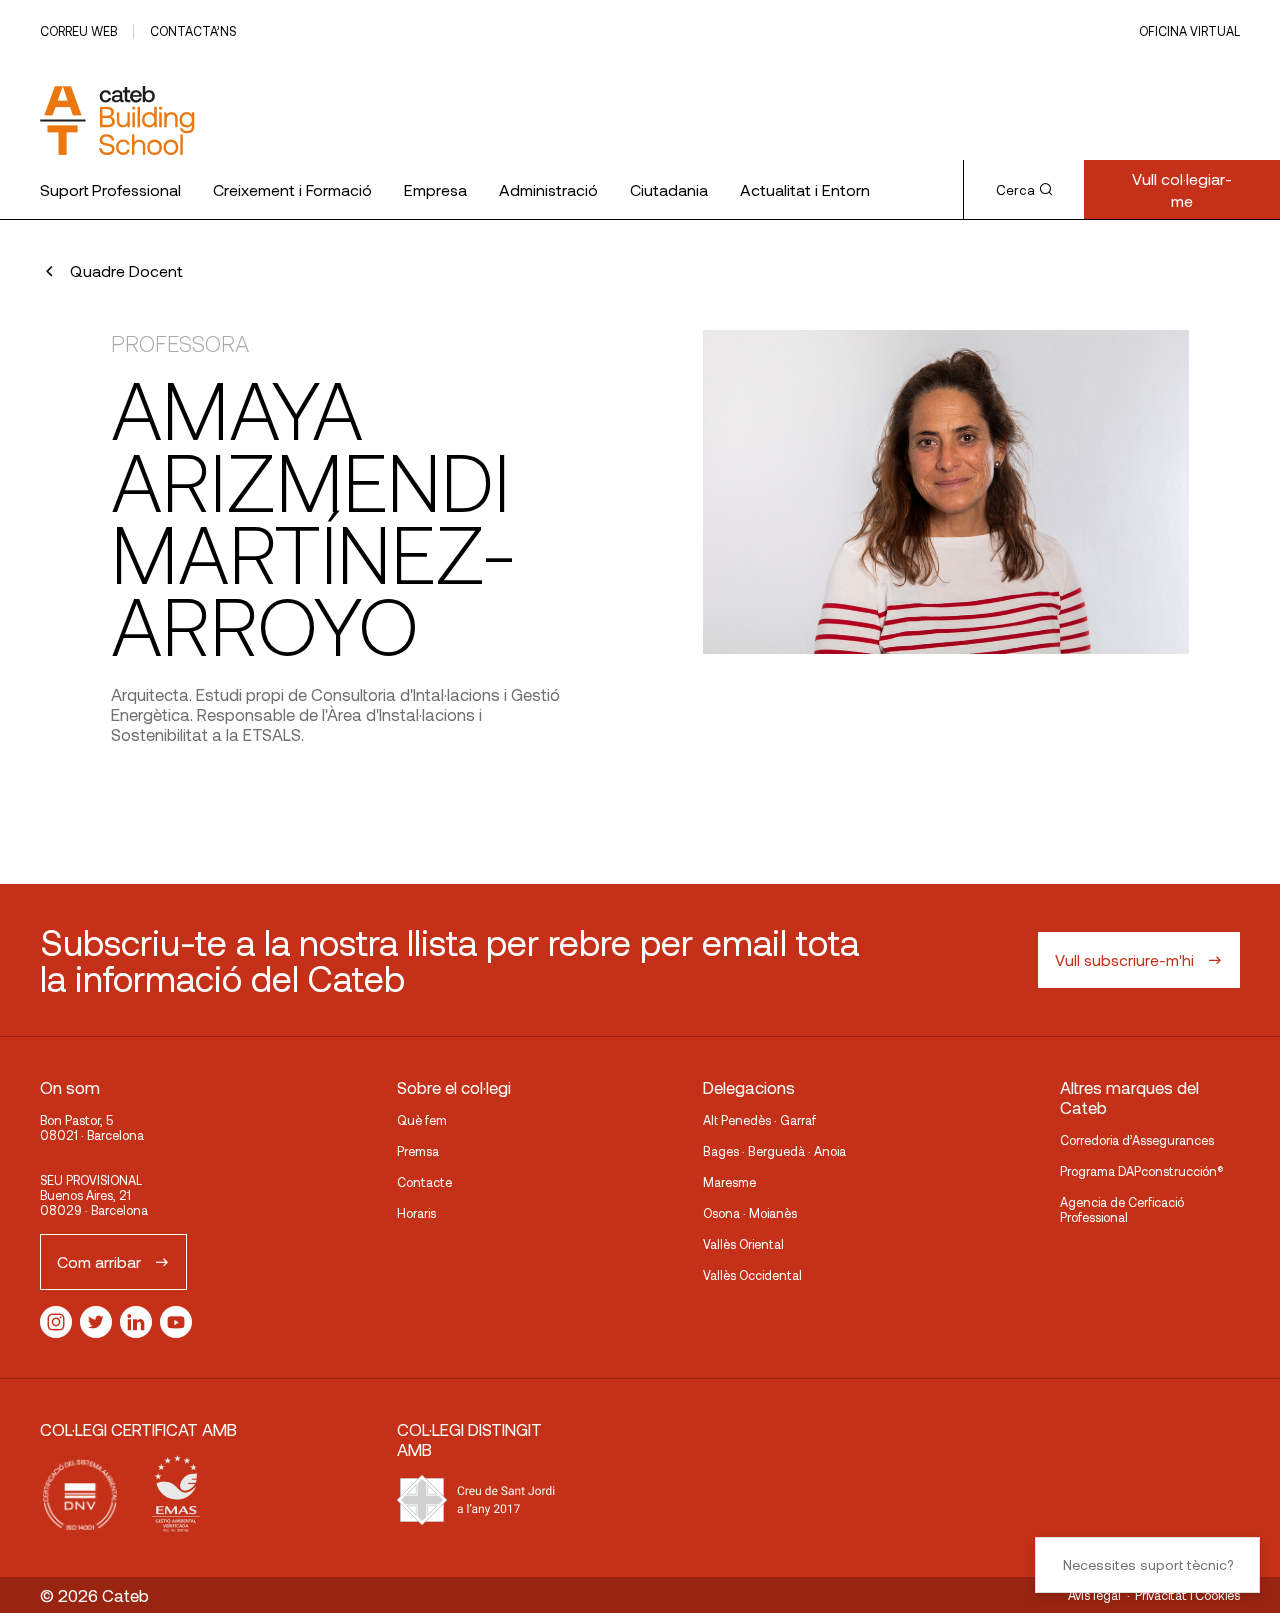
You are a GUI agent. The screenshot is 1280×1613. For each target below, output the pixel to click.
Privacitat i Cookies (1187, 1595)
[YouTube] (176, 1322)
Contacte (424, 1182)
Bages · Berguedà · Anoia (774, 1151)
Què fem (422, 1120)
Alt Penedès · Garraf (759, 1120)
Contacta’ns (193, 31)
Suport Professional (110, 189)
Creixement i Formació (292, 189)
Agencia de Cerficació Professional (1122, 1209)
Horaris (416, 1213)
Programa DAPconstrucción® (1142, 1171)
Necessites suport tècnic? (1148, 1564)
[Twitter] (96, 1322)
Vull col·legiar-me (1182, 189)
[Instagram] (56, 1322)
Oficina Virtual (1189, 31)
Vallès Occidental (752, 1275)
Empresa (435, 189)
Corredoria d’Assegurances (1137, 1140)
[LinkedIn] (136, 1322)
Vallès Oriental (743, 1244)
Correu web (78, 31)
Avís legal (1094, 1595)
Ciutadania (669, 189)
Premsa (418, 1151)
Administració (548, 189)
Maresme (729, 1182)
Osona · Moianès (750, 1213)
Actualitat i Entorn (805, 189)
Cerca (1015, 190)
